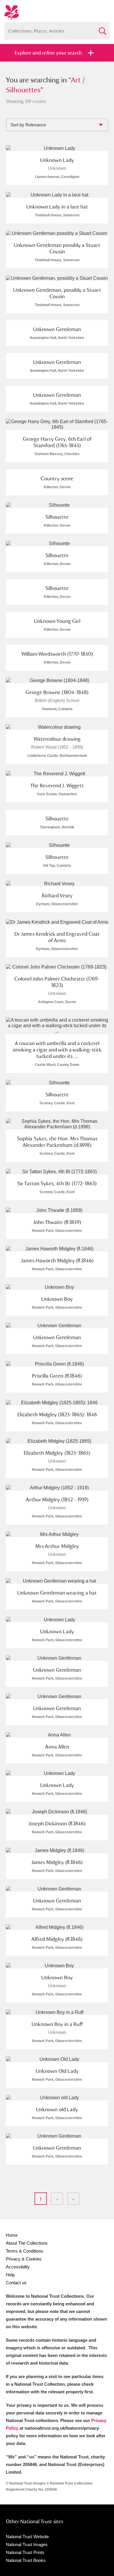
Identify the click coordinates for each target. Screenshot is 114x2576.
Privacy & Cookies (24, 2259)
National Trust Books (26, 2560)
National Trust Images (27, 2544)
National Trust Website (27, 2537)
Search (102, 29)
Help (10, 2275)
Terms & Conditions (25, 2251)
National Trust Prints (25, 2552)
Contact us (16, 2283)
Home (12, 2235)
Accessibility (18, 2267)
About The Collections (27, 2243)
